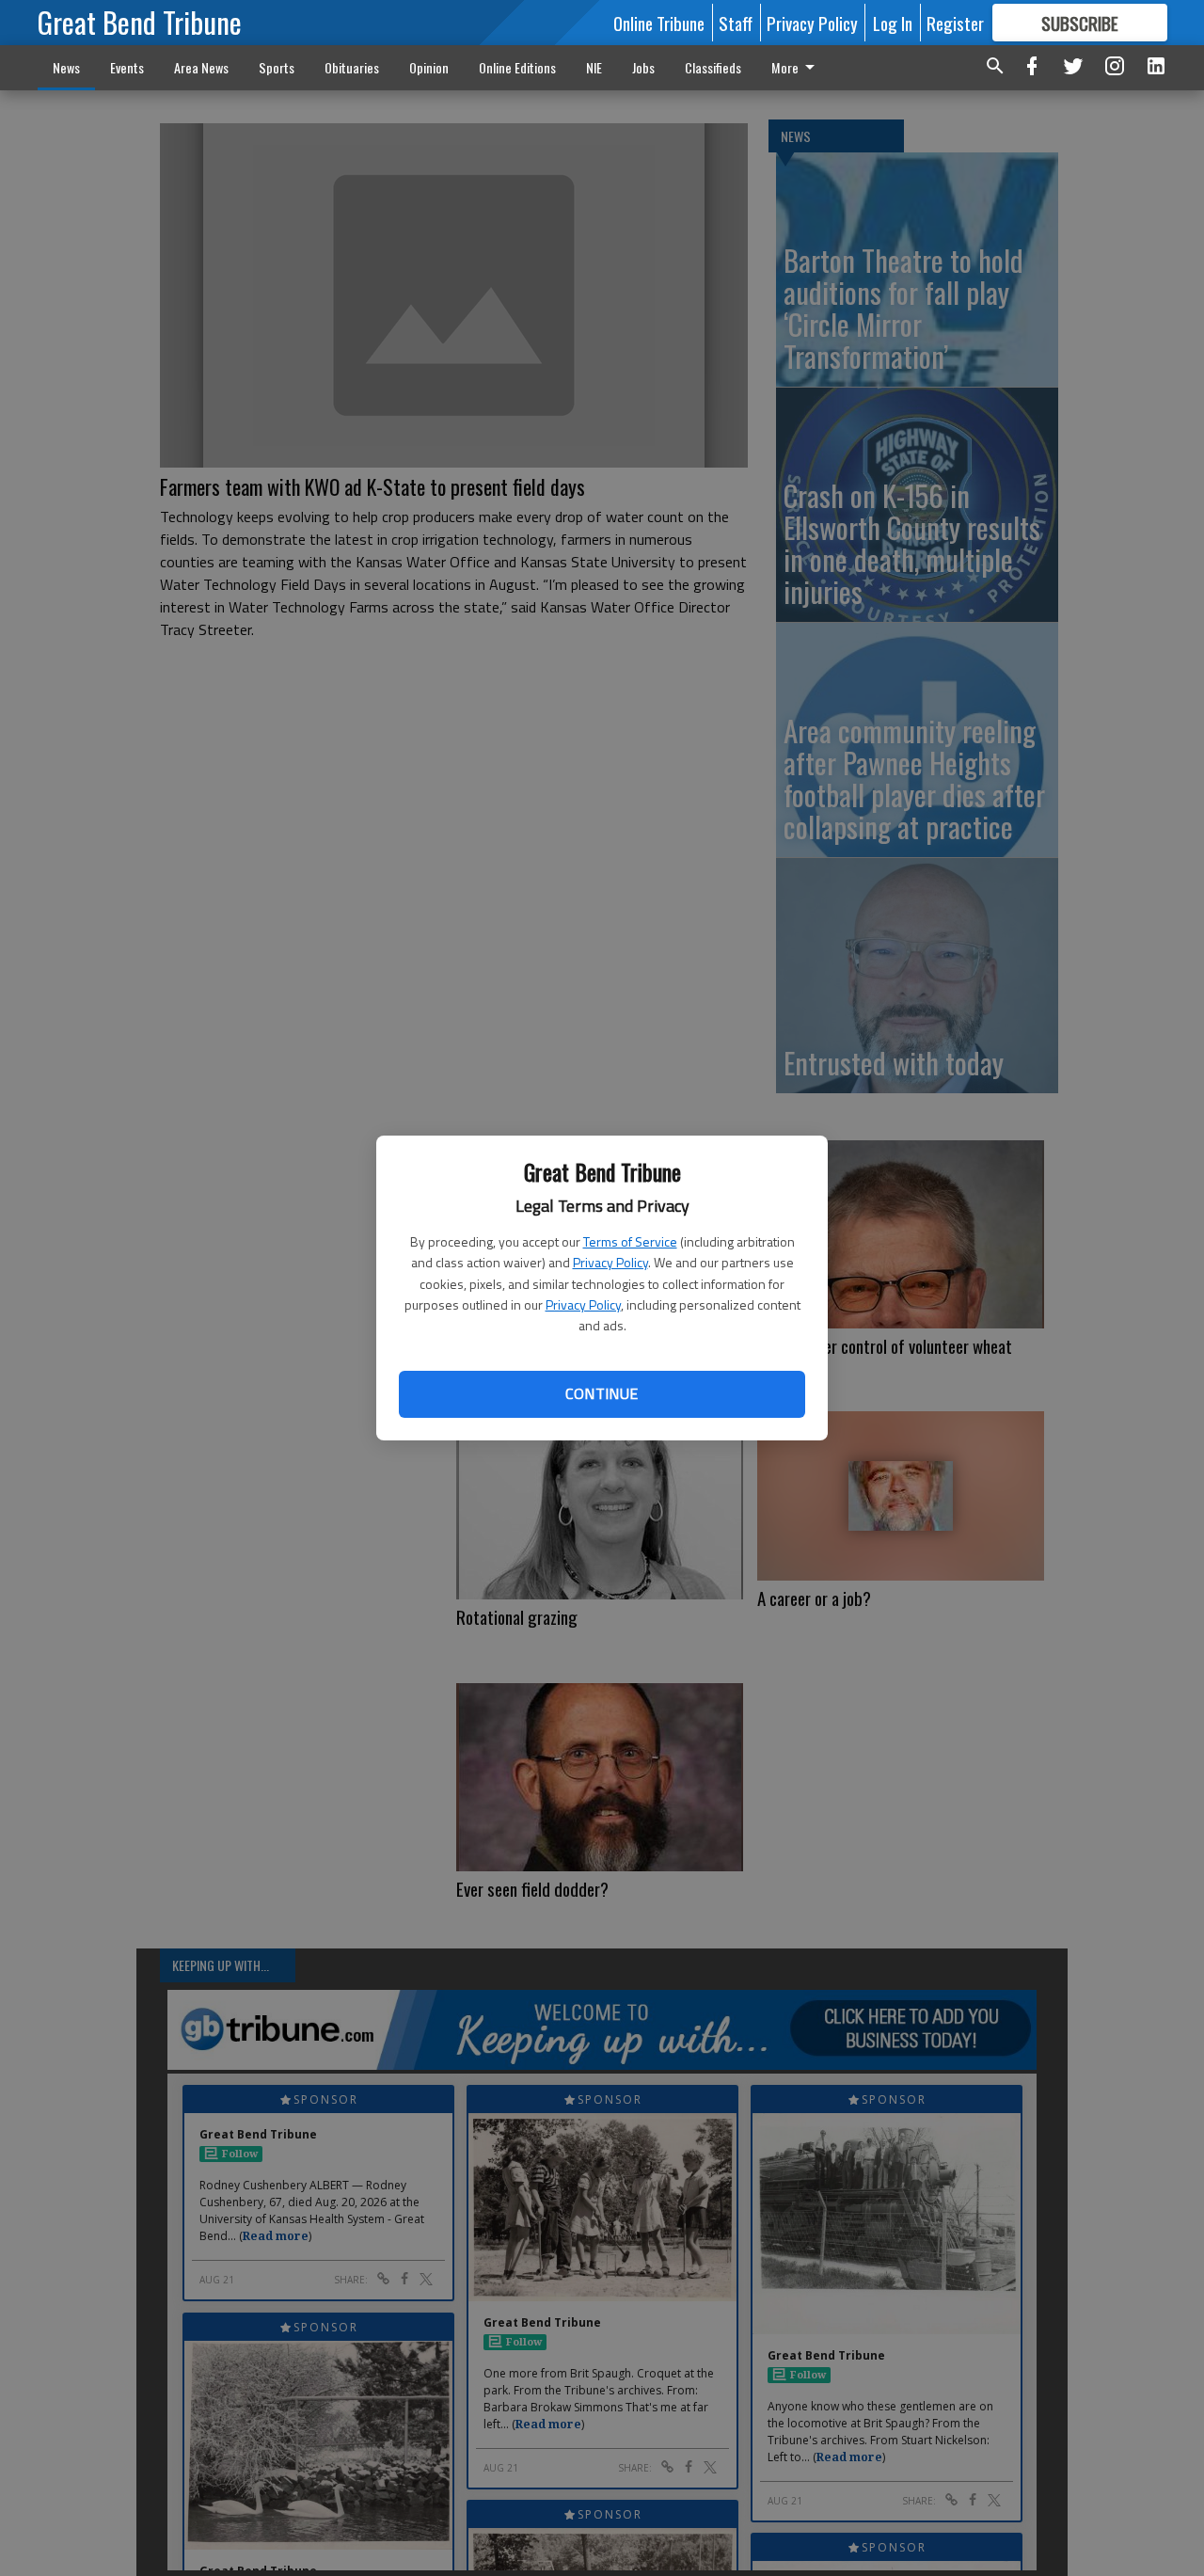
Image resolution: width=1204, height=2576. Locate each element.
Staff (736, 23)
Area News (201, 67)
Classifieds (713, 67)
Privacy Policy (610, 1262)
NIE (594, 67)
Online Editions (517, 67)
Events (127, 67)
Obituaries (352, 67)
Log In (893, 23)
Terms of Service (630, 1241)
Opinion (429, 67)
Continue (602, 1393)
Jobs (643, 67)
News (66, 67)
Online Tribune (659, 23)
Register (955, 23)
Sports (277, 67)
